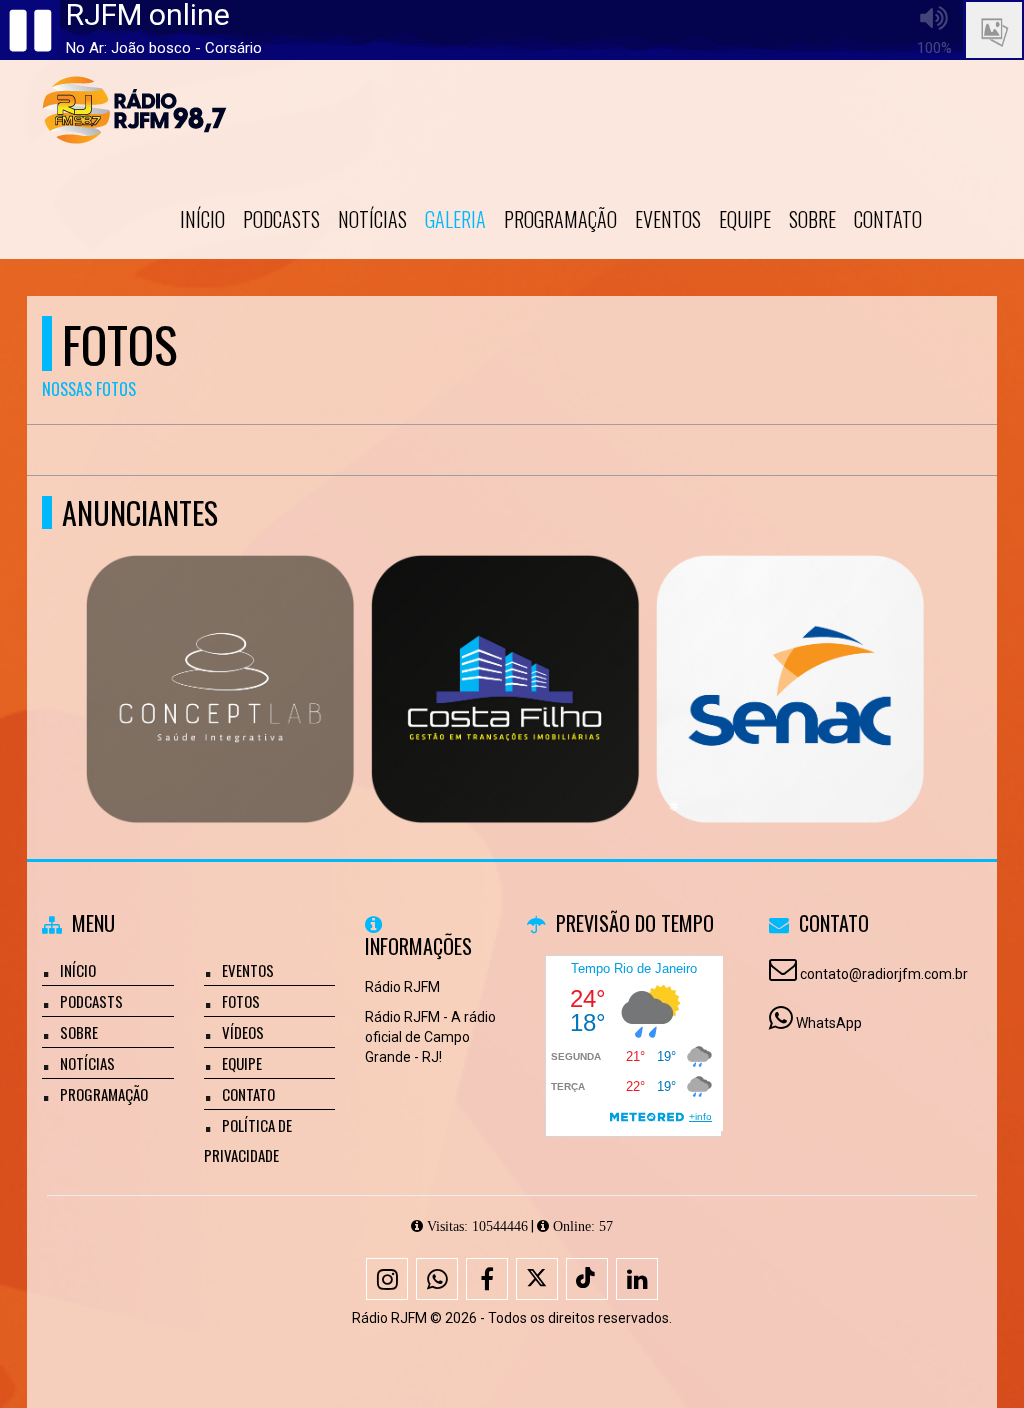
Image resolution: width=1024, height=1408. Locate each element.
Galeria (455, 219)
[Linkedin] (637, 1279)
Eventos (668, 219)
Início (202, 219)
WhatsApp (829, 1023)
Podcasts (281, 219)
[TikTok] (587, 1279)
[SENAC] (790, 652)
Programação (560, 219)
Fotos (241, 1001)
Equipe (745, 219)
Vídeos (243, 1032)
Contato (888, 219)
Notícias (372, 219)
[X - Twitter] (537, 1279)
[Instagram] (387, 1279)
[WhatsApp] (437, 1279)
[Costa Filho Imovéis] (505, 652)
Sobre (812, 219)
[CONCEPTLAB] (220, 652)
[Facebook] (487, 1279)
